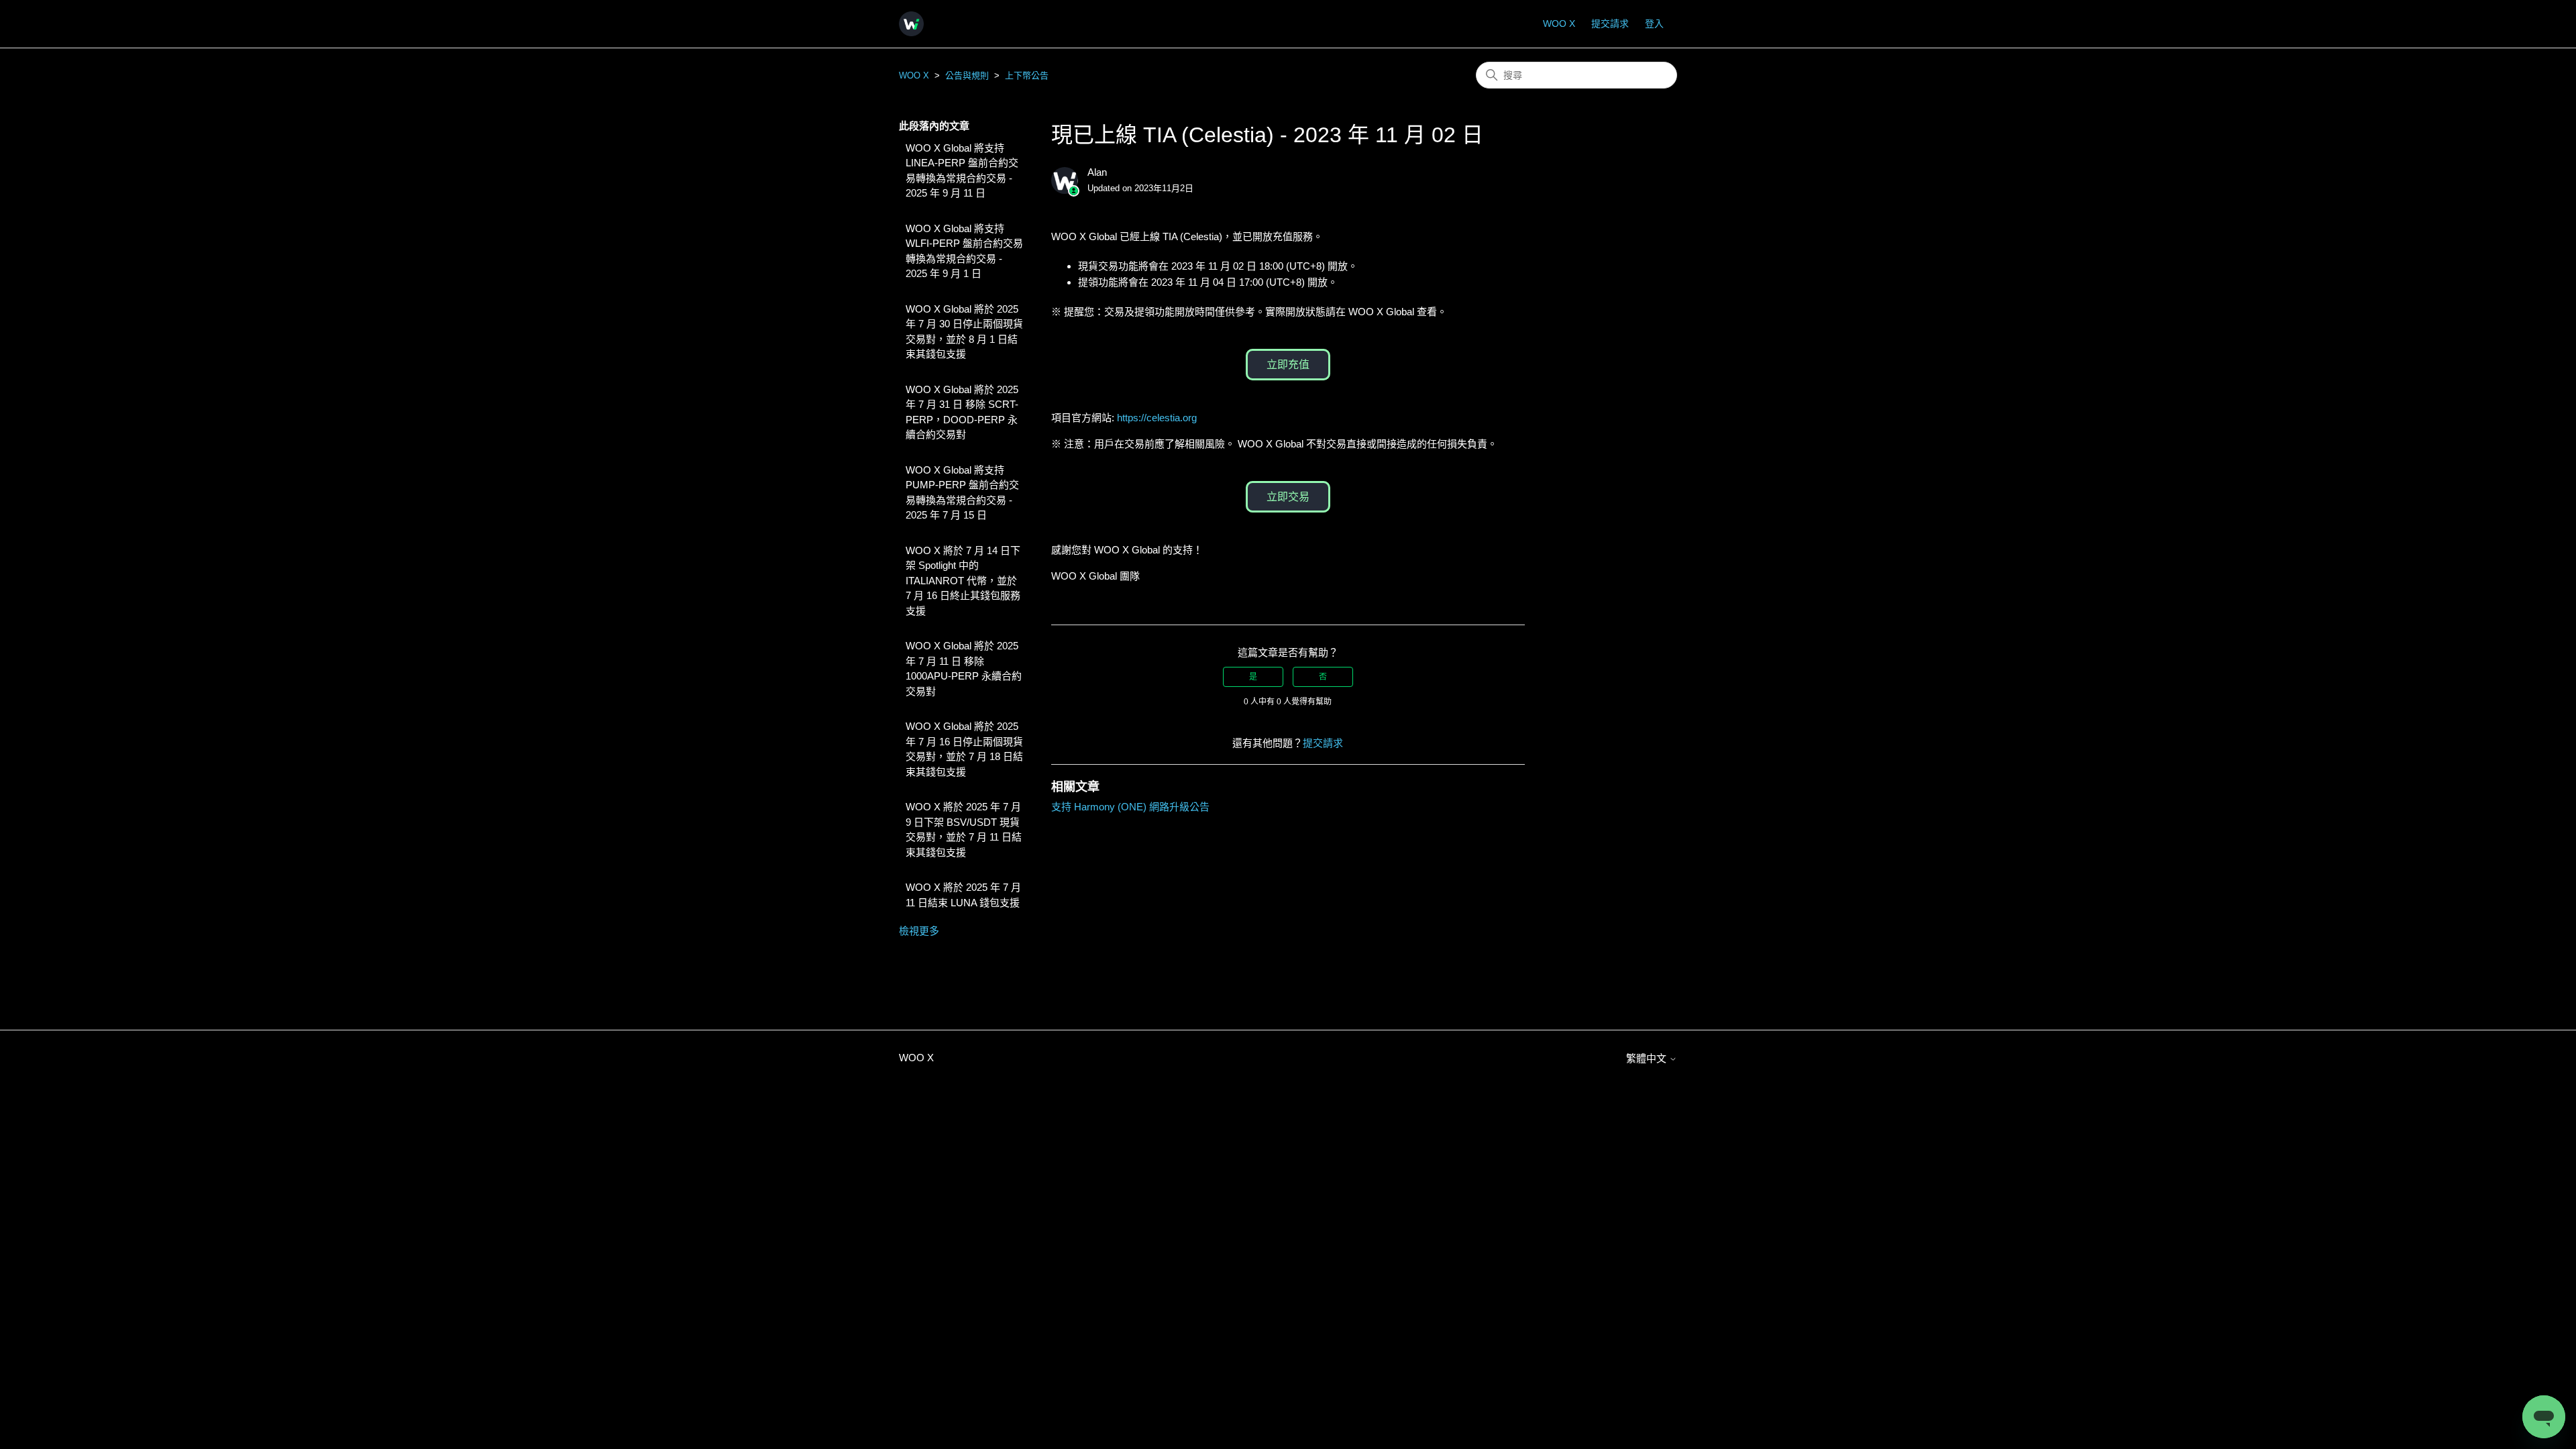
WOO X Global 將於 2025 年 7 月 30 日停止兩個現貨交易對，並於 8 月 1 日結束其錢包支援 (964, 332)
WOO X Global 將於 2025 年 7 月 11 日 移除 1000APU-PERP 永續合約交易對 (964, 668)
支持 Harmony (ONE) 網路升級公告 (1130, 807)
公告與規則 (967, 75)
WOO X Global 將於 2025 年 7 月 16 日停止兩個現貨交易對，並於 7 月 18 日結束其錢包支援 (964, 749)
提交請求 (1610, 23)
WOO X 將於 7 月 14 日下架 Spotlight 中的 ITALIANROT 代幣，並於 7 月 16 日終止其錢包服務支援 (963, 581)
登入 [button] (1654, 23)
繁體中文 (1648, 1058)
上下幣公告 (1027, 75)
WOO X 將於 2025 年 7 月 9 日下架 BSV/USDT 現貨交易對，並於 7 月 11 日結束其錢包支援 (964, 829)
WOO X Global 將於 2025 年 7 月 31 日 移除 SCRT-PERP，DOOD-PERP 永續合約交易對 (962, 412)
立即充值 (1288, 365)
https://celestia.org (1157, 418)
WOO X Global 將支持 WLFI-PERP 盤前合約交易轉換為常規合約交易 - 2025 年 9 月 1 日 (964, 251)
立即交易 (1288, 497)
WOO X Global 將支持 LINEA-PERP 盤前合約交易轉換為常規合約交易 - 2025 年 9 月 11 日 (962, 171)
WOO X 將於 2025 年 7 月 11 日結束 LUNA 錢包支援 (963, 895)
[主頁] (911, 24)
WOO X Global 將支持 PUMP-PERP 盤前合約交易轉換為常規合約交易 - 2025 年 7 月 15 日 (962, 493)
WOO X (1559, 23)
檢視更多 (919, 931)
